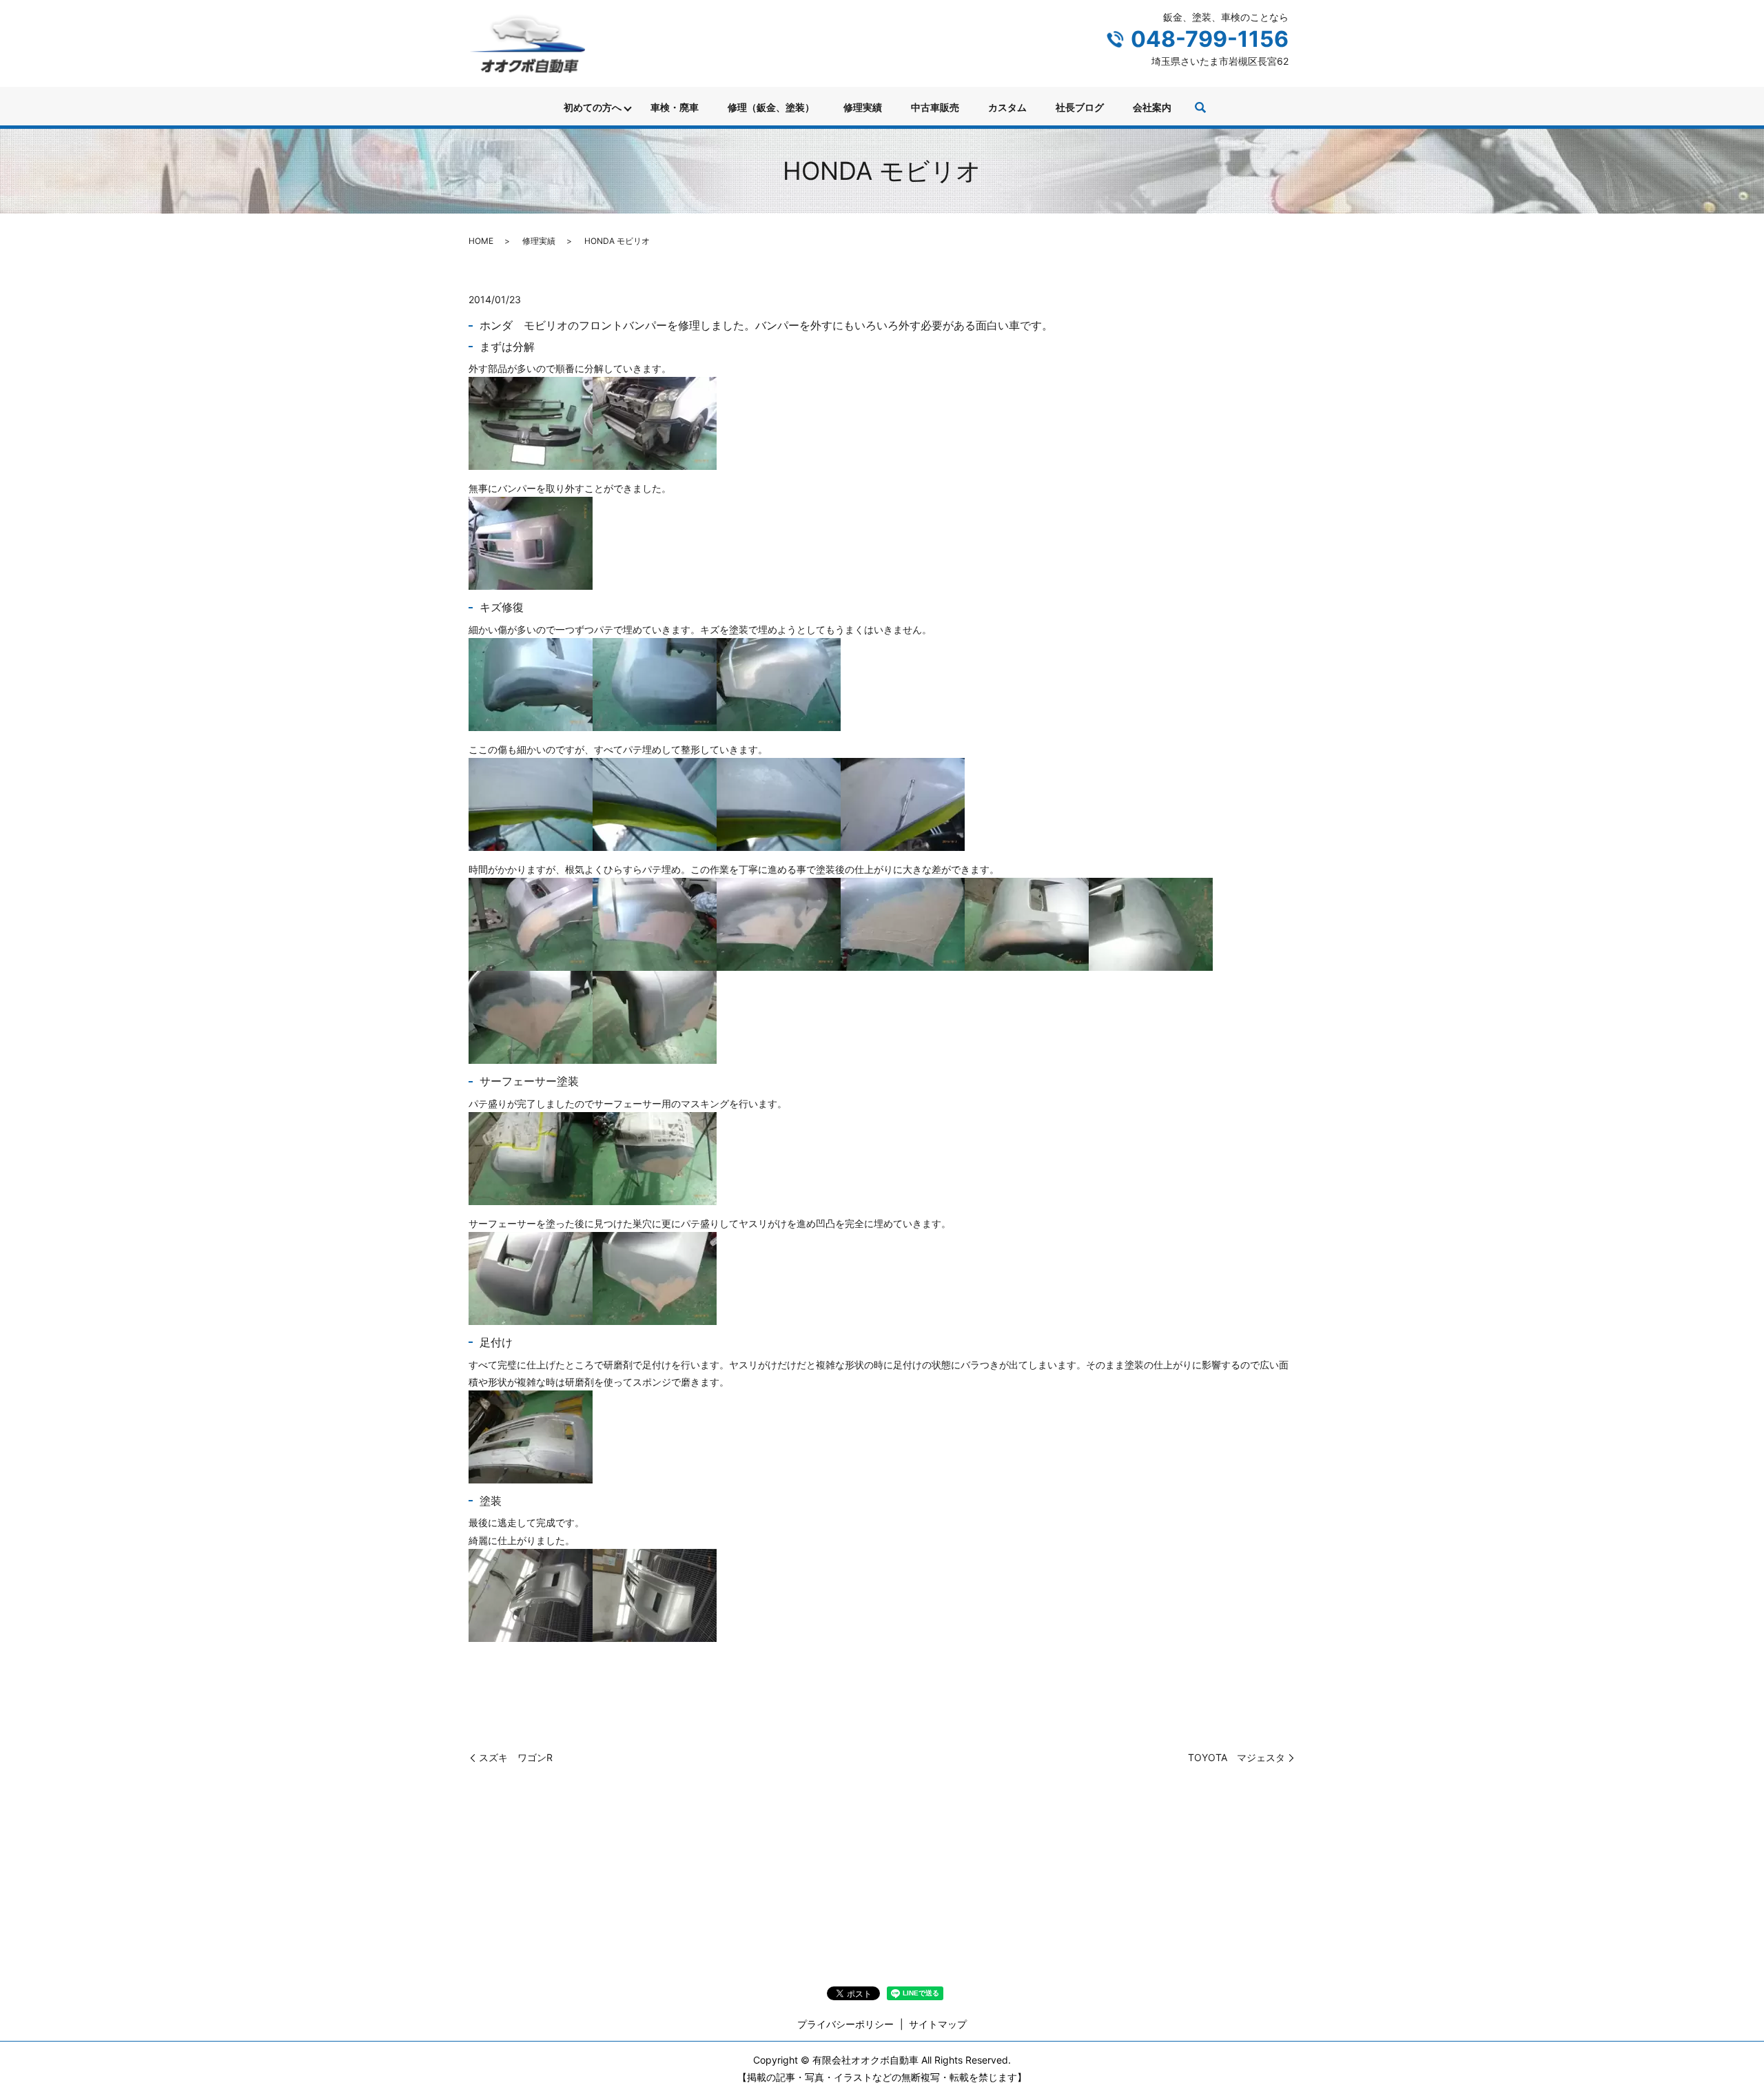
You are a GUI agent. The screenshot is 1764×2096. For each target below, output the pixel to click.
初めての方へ (593, 107)
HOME (481, 241)
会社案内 (1152, 107)
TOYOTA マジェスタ (1237, 1757)
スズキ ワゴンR (516, 1757)
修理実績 (863, 107)
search (1200, 108)
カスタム (1007, 107)
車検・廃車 (675, 107)
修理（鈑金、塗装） (771, 107)
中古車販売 (935, 107)
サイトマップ (938, 2024)
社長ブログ (1080, 107)
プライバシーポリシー (845, 2024)
